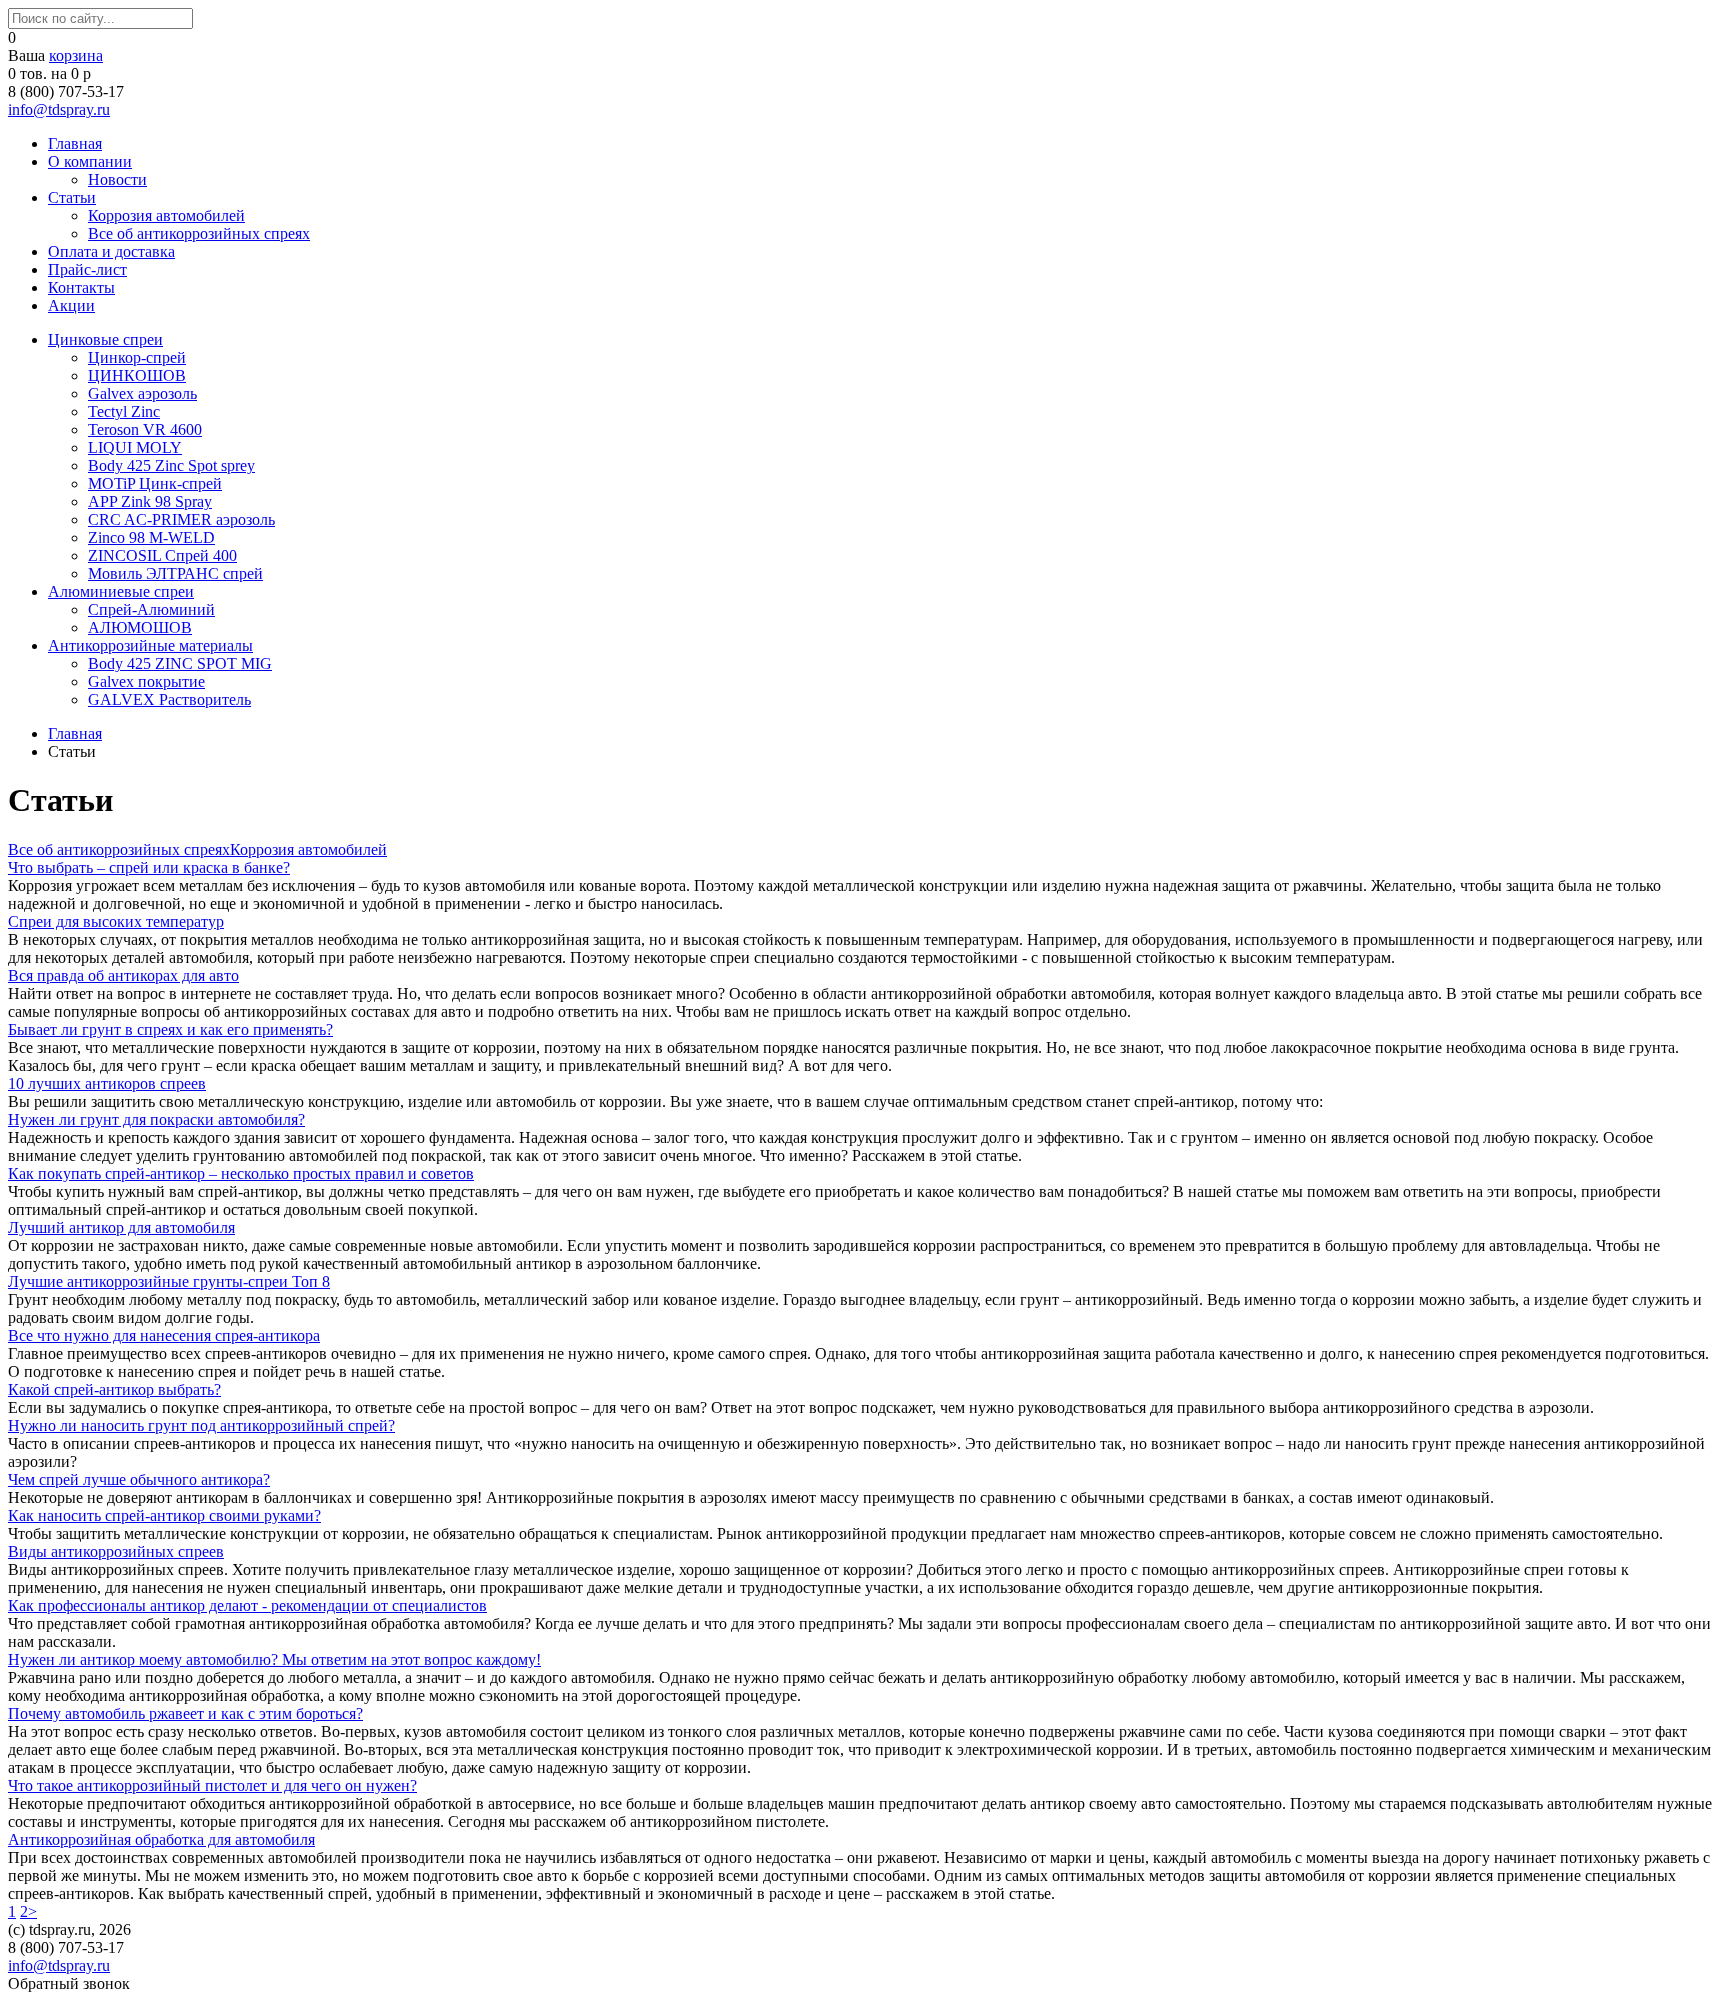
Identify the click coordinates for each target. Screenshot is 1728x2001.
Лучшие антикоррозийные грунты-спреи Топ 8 (169, 1281)
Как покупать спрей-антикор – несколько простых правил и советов (241, 1173)
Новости (117, 179)
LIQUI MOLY (135, 447)
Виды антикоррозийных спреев (116, 1551)
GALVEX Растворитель (169, 699)
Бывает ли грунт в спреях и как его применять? (170, 1029)
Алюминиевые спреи (121, 591)
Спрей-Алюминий (151, 609)
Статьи (72, 197)
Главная (75, 143)
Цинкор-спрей (137, 357)
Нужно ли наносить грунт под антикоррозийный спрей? (201, 1425)
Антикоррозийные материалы (150, 645)
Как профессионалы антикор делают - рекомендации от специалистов (247, 1605)
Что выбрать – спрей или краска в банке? (149, 867)
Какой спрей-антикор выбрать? (114, 1389)
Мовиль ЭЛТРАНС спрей (175, 573)
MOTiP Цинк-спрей (155, 483)
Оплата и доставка (111, 251)
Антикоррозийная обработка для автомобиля (161, 1839)
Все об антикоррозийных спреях (199, 233)
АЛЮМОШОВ (140, 627)
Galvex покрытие (146, 681)
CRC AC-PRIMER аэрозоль (181, 519)
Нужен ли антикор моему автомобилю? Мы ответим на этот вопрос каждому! (274, 1659)
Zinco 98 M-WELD (151, 537)
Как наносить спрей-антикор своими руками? (164, 1515)
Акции (71, 305)
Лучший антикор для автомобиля (121, 1227)
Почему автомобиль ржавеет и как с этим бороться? (185, 1713)
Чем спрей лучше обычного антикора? (139, 1479)
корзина (76, 55)
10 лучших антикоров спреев (107, 1083)
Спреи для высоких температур (116, 921)
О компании (90, 161)
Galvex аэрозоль (142, 393)
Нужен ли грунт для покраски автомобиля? (156, 1119)
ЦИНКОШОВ (137, 375)
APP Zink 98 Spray (150, 501)
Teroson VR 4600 (145, 429)
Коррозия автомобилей (166, 215)
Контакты (81, 287)
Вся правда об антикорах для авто (123, 975)
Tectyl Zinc (124, 411)
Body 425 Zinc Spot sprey (171, 465)
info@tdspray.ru (59, 109)
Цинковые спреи (105, 339)
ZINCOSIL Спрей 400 (162, 555)
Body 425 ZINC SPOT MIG (180, 663)
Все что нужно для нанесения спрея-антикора (164, 1335)
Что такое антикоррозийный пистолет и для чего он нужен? (212, 1785)
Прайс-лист (87, 269)
